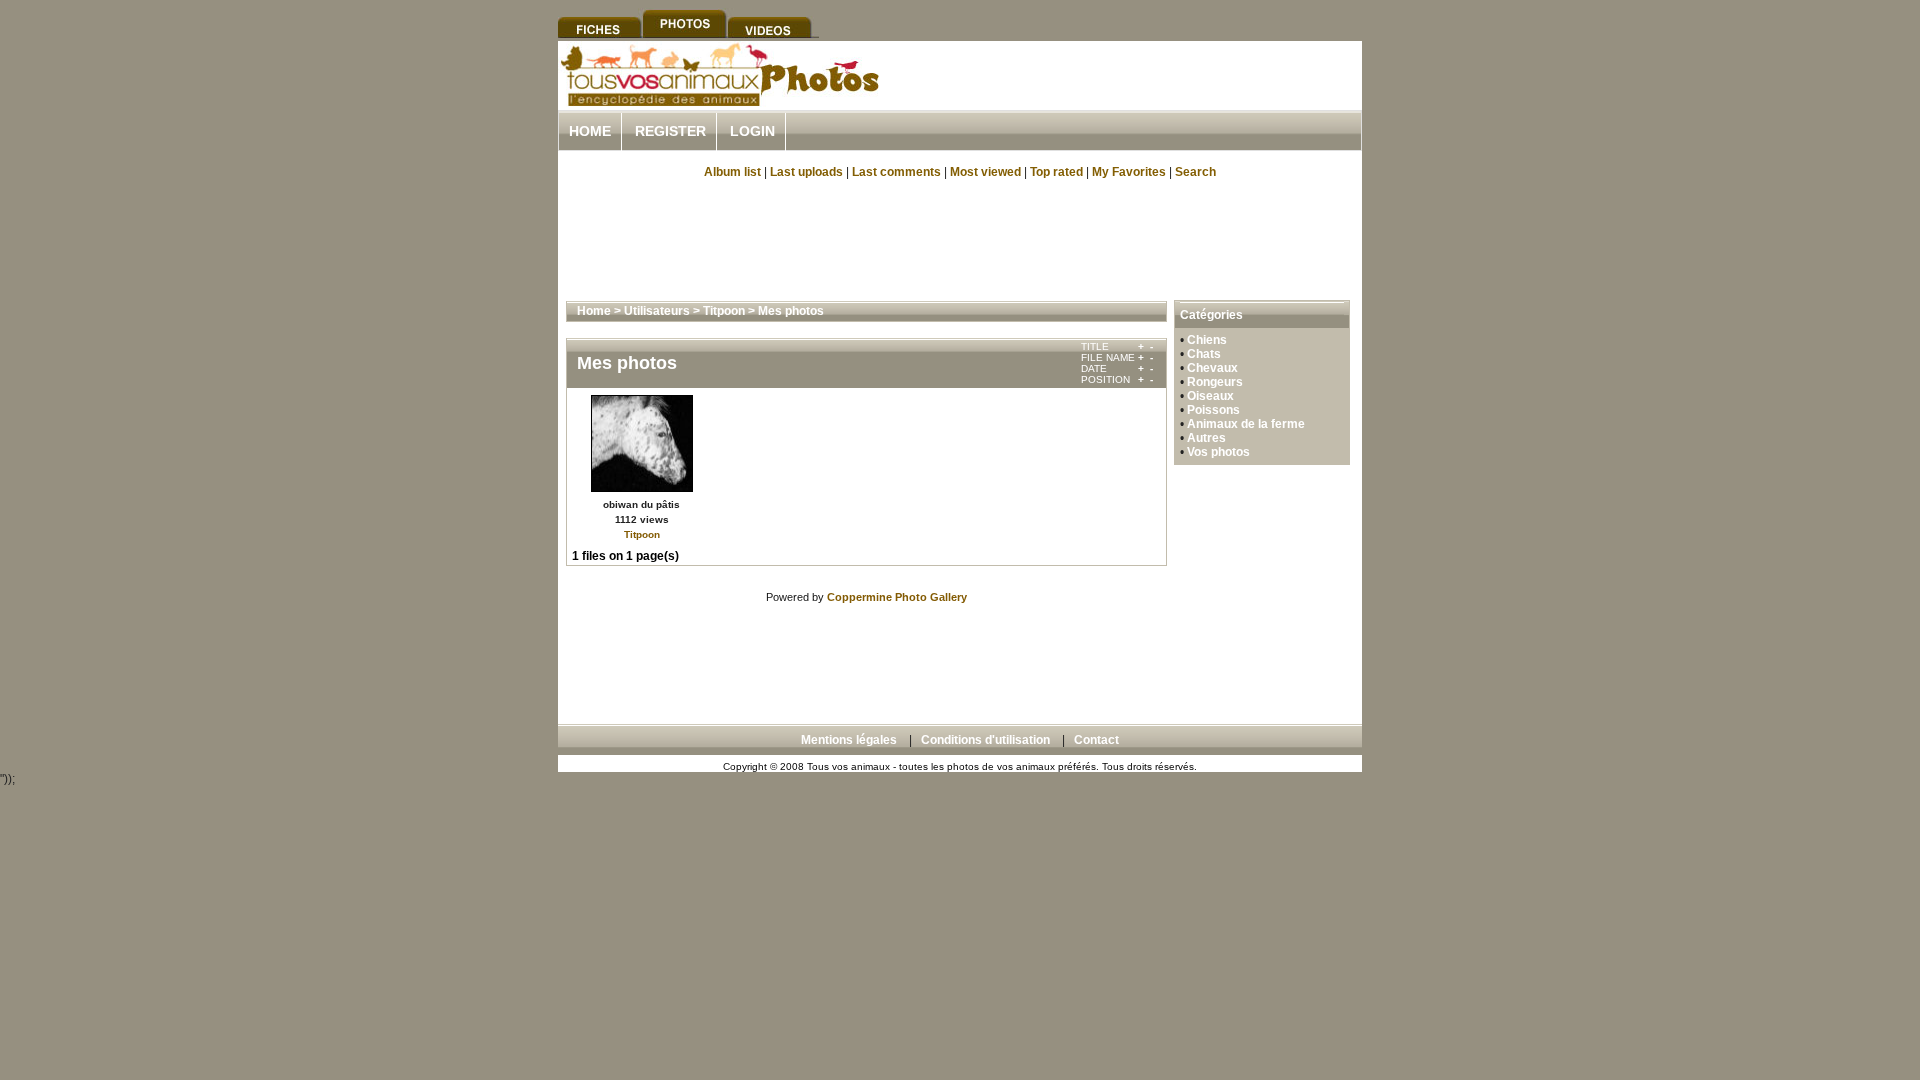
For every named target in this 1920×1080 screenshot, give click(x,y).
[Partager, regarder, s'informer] (718, 103)
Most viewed (985, 172)
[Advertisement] (1128, 98)
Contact (1096, 740)
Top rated (1056, 172)
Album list (732, 172)
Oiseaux (1210, 396)
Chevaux (1212, 368)
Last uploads (806, 172)
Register (670, 131)
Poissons (1213, 410)
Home (590, 131)
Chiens (1207, 340)
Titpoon (724, 311)
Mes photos (791, 311)
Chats (1204, 354)
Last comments (896, 172)
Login (752, 131)
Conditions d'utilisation (985, 740)
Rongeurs (1215, 382)
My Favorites (1129, 172)
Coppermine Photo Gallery (897, 597)
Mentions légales (849, 740)
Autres (1206, 438)
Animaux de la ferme (1246, 424)
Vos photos (1218, 452)
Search (1195, 172)
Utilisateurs (657, 311)
